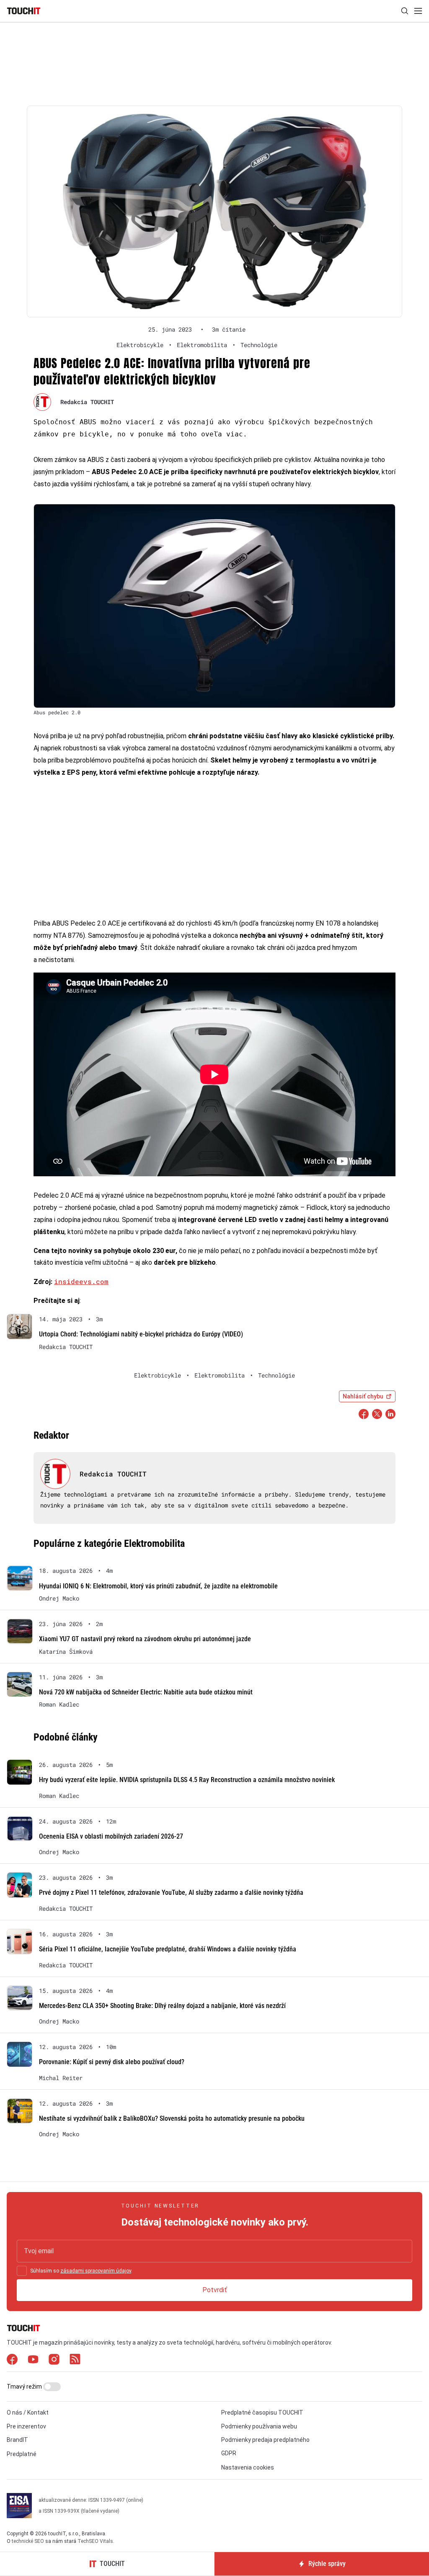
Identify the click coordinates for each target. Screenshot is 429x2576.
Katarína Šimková (66, 1652)
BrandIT (17, 2440)
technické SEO (28, 2541)
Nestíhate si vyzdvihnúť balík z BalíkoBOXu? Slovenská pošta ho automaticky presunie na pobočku (172, 2118)
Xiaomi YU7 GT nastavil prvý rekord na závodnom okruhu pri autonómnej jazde (145, 1639)
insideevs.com (81, 1281)
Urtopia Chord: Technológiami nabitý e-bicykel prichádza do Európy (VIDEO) (141, 1334)
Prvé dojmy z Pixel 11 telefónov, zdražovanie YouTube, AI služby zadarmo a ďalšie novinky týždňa (171, 1892)
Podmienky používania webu (259, 2426)
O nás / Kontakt (28, 2413)
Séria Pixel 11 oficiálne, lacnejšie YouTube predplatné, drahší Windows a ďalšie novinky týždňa (168, 1949)
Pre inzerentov (26, 2426)
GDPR (229, 2453)
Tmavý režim (25, 2387)
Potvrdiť (215, 2290)
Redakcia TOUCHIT (87, 402)
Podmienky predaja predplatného (265, 2440)
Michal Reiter (61, 2078)
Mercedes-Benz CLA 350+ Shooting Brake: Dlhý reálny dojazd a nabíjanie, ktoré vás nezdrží (162, 2006)
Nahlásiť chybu (363, 1396)
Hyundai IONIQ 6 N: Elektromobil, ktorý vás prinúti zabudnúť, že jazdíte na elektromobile (158, 1586)
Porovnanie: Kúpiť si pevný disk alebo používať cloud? (112, 2062)
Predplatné (22, 2454)
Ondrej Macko (59, 1598)
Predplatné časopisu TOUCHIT (262, 2413)
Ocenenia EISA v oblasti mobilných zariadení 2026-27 (111, 1836)
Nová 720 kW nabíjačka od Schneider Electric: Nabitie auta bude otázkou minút (146, 1692)
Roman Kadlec (59, 1704)
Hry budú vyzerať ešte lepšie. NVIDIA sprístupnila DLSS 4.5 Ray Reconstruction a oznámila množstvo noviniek (187, 1780)
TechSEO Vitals (95, 2541)
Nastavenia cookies (248, 2467)
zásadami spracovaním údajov (96, 2271)
